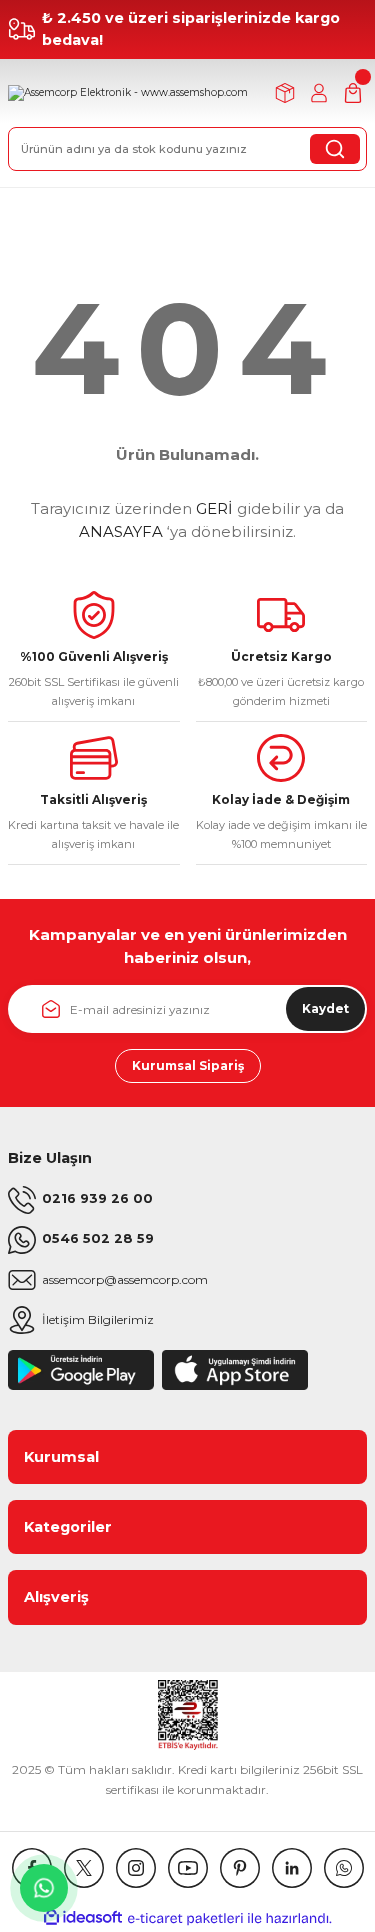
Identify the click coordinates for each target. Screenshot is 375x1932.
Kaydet (325, 1008)
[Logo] (128, 93)
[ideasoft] (83, 1918)
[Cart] (353, 93)
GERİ (214, 508)
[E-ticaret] (185, 1918)
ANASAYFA (121, 531)
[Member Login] (319, 93)
